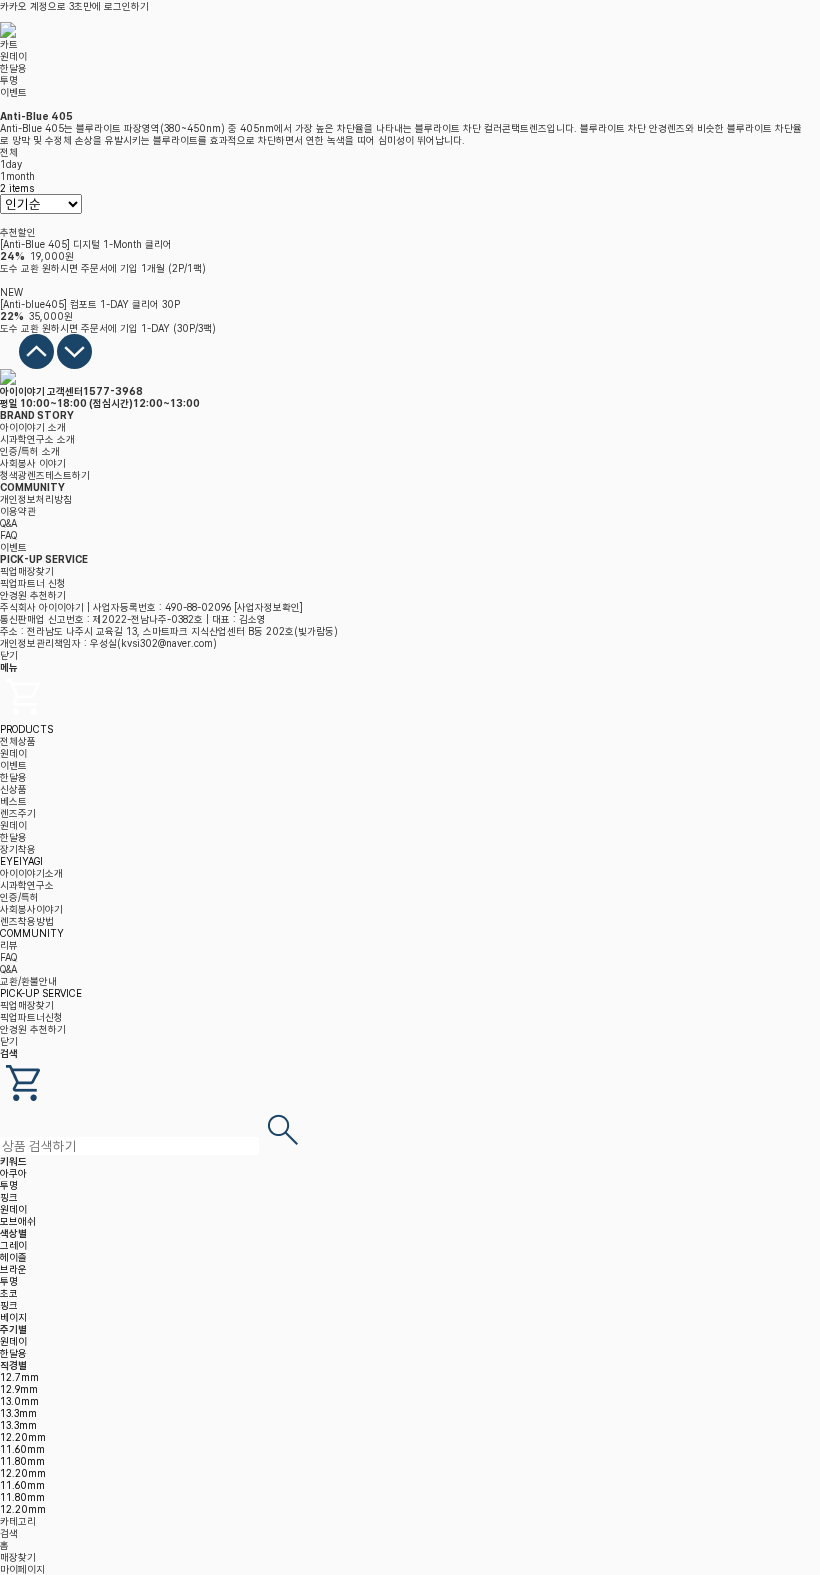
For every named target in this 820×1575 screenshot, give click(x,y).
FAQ (8, 535)
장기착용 (18, 849)
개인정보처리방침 (36, 499)
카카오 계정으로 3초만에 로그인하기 (74, 6)
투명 (9, 80)
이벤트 (13, 92)
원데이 (13, 56)
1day (11, 164)
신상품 (13, 789)
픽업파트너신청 (31, 1017)
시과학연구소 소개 (37, 439)
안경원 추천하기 (33, 595)
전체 (9, 152)
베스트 (13, 801)
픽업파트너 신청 (33, 583)
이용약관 (18, 511)
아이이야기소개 (31, 873)
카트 (9, 44)
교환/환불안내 (28, 981)
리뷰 (9, 945)
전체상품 (18, 741)
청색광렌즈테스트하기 (45, 475)
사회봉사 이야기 (33, 463)
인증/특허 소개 (30, 451)
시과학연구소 (27, 885)
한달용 (13, 68)
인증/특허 (19, 897)
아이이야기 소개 (33, 427)
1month (17, 176)
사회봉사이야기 (31, 909)
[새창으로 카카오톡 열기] (9, 365)
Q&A (8, 523)
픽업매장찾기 (27, 571)
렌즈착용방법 (27, 921)
